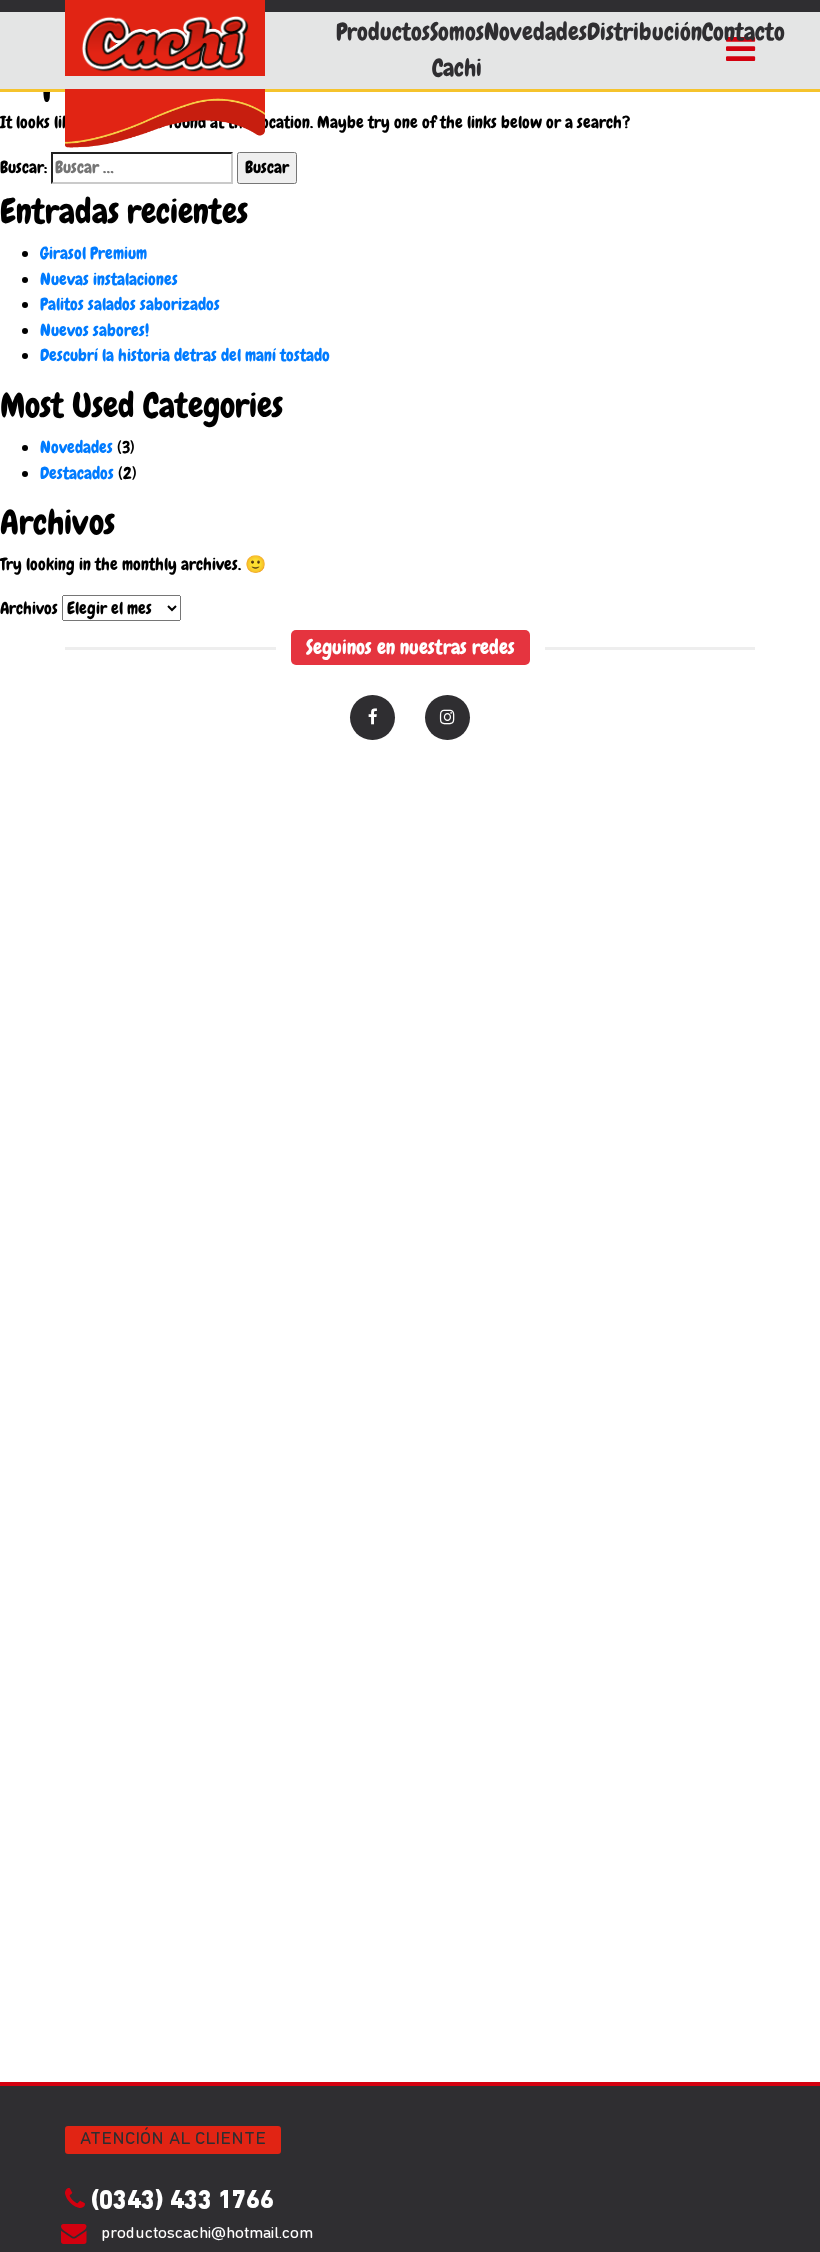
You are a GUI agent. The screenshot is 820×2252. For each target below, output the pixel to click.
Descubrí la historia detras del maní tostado (185, 355)
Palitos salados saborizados (130, 304)
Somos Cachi (457, 50)
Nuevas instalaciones (109, 279)
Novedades (535, 32)
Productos (383, 32)
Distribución (644, 32)
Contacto (743, 32)
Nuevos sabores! (94, 330)
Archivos (29, 608)
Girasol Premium (93, 253)
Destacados (77, 473)
